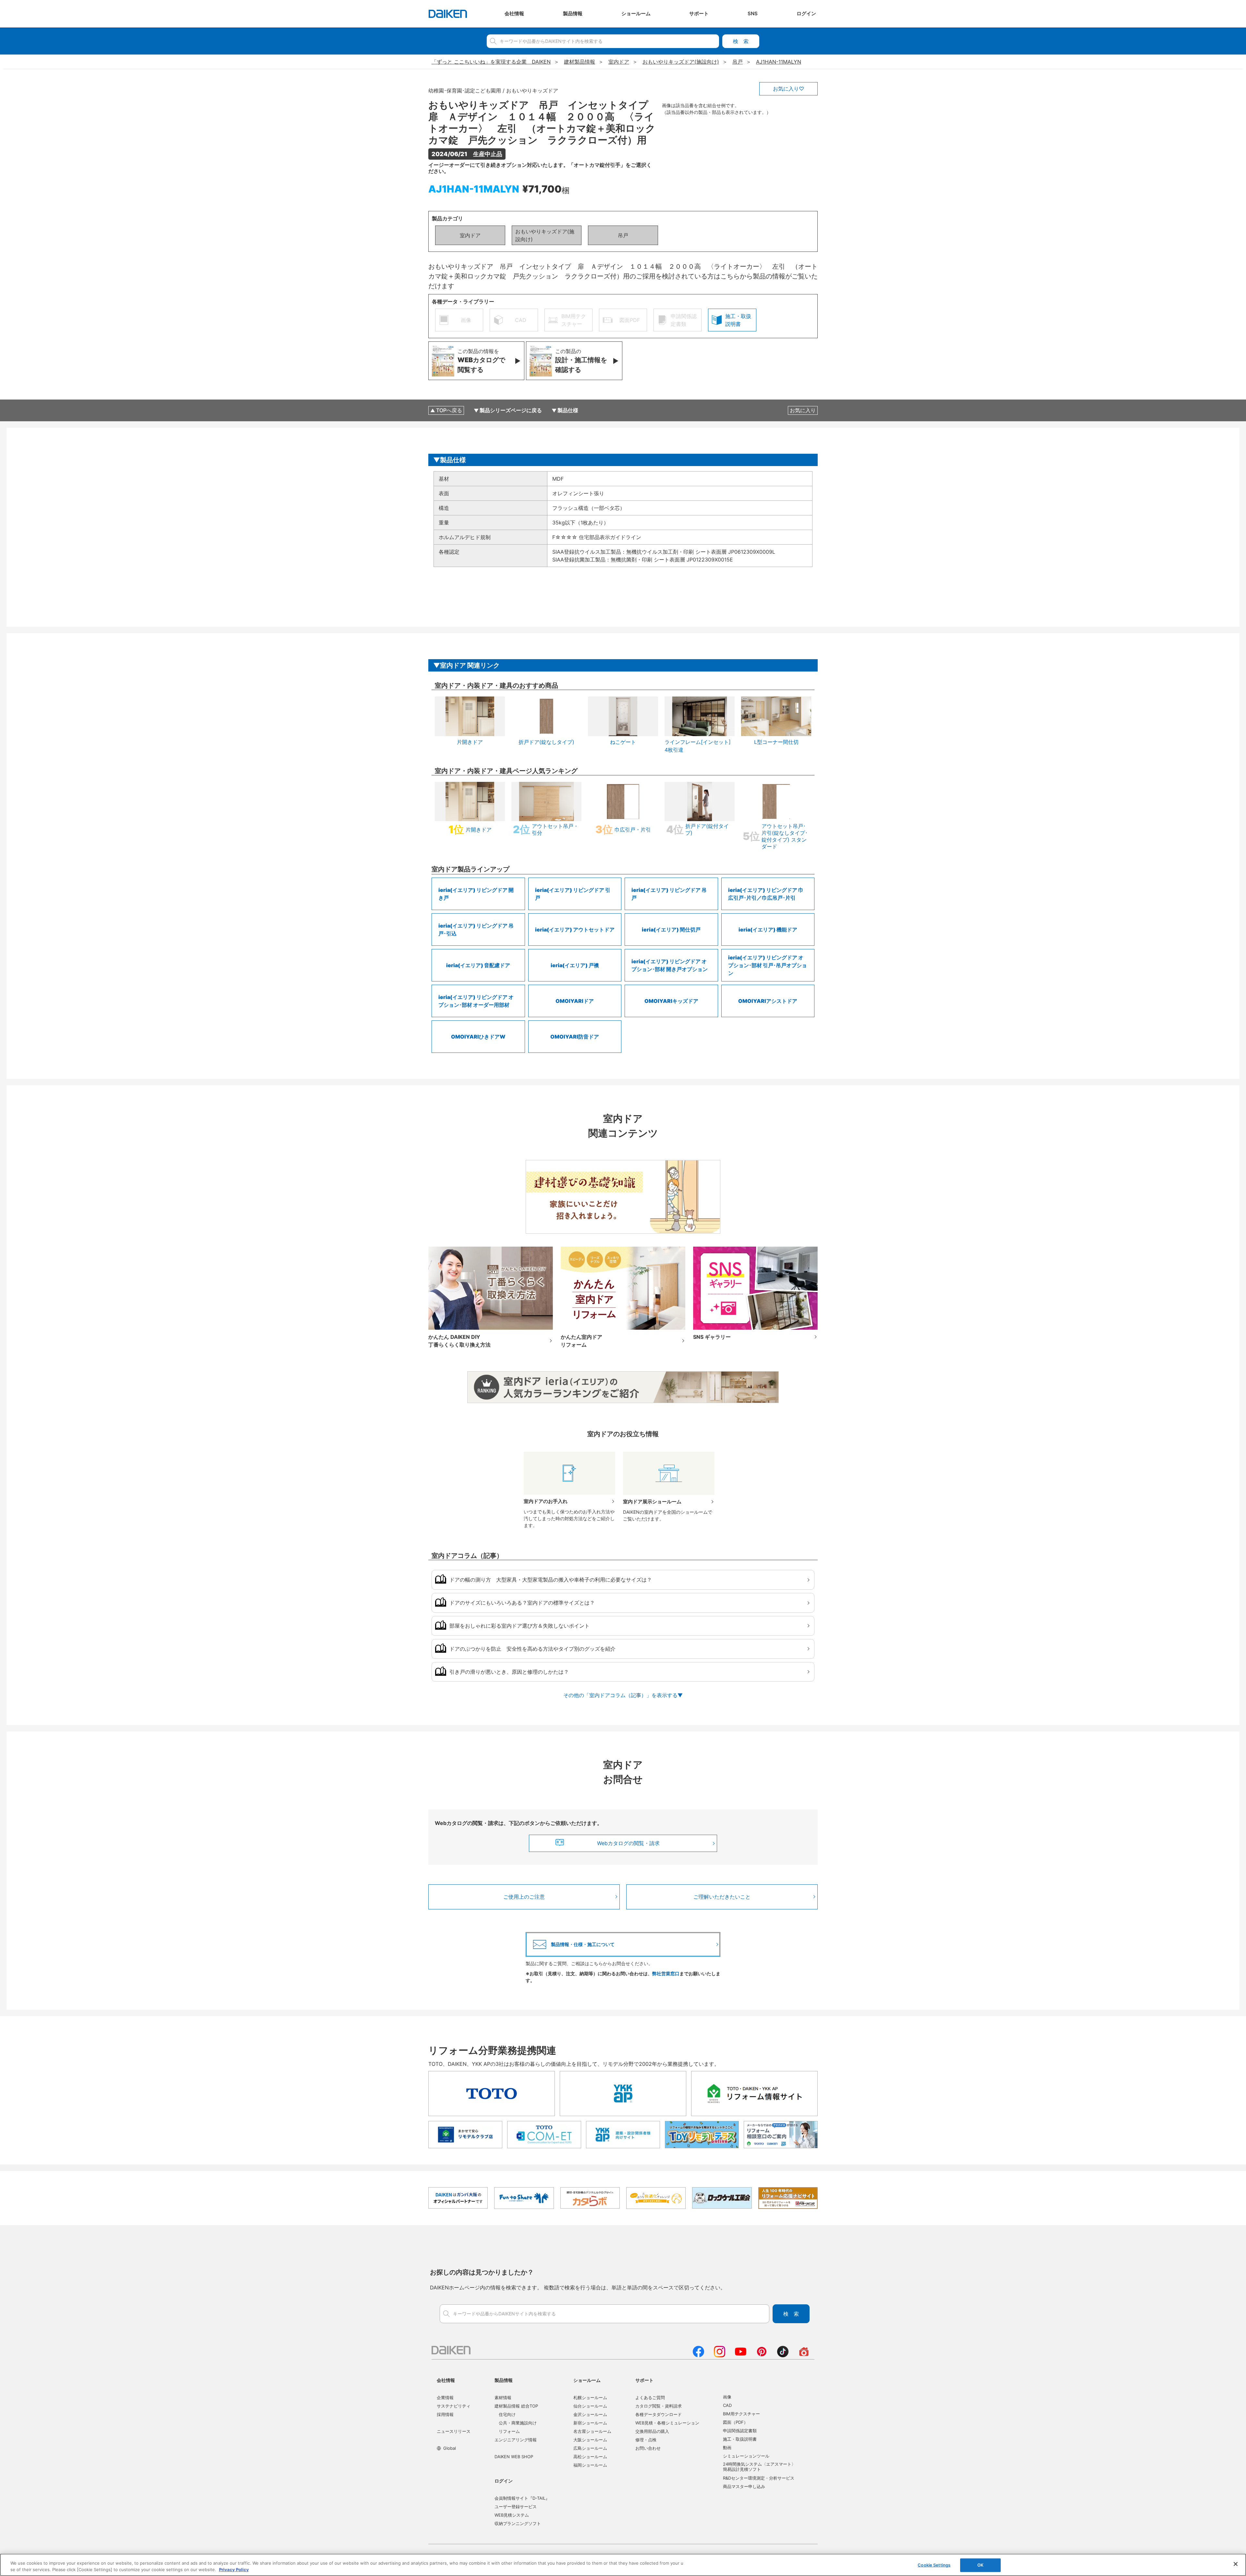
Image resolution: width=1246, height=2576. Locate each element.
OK (980, 2565)
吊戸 (623, 235)
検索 (741, 41)
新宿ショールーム (590, 2423)
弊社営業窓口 (666, 1973)
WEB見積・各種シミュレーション (667, 2423)
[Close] (1236, 2564)
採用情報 (445, 2414)
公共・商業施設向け (518, 2423)
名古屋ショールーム (592, 2431)
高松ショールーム (590, 2457)
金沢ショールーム (590, 2414)
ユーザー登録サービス (516, 2507)
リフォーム (509, 2431)
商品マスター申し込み (744, 2486)
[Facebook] (698, 2355)
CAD (727, 2405)
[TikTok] (783, 2355)
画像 (727, 2397)
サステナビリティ (454, 2406)
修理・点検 (646, 2440)
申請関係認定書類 (740, 2431)
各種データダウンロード (659, 2414)
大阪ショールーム (590, 2440)
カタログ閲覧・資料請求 (659, 2406)
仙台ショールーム (590, 2406)
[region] (623, 2565)
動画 (727, 2447)
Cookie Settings (934, 2565)
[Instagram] (720, 2355)
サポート (644, 2380)
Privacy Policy (234, 2569)
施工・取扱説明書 (740, 2439)
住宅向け (507, 2414)
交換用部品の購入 (652, 2431)
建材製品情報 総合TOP (516, 2406)
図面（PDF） (735, 2422)
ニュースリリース (454, 2431)
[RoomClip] (804, 2355)
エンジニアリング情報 (516, 2440)
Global (450, 2448)
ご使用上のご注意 (524, 1897)
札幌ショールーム (590, 2397)
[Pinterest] (762, 2355)
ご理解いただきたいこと (722, 1897)
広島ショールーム (590, 2448)
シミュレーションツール (746, 2456)
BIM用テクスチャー (741, 2414)
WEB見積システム (512, 2515)
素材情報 (503, 2397)
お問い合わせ (648, 2448)
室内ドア (470, 235)
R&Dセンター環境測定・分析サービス (759, 2478)
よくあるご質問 (650, 2397)
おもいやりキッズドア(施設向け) (545, 235)
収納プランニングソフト (518, 2523)
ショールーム (587, 2380)
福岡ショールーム (590, 2465)
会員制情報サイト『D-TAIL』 (522, 2498)
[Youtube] (741, 2355)
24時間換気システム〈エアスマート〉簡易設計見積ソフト (759, 2467)
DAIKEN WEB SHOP (514, 2457)
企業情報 (445, 2397)
